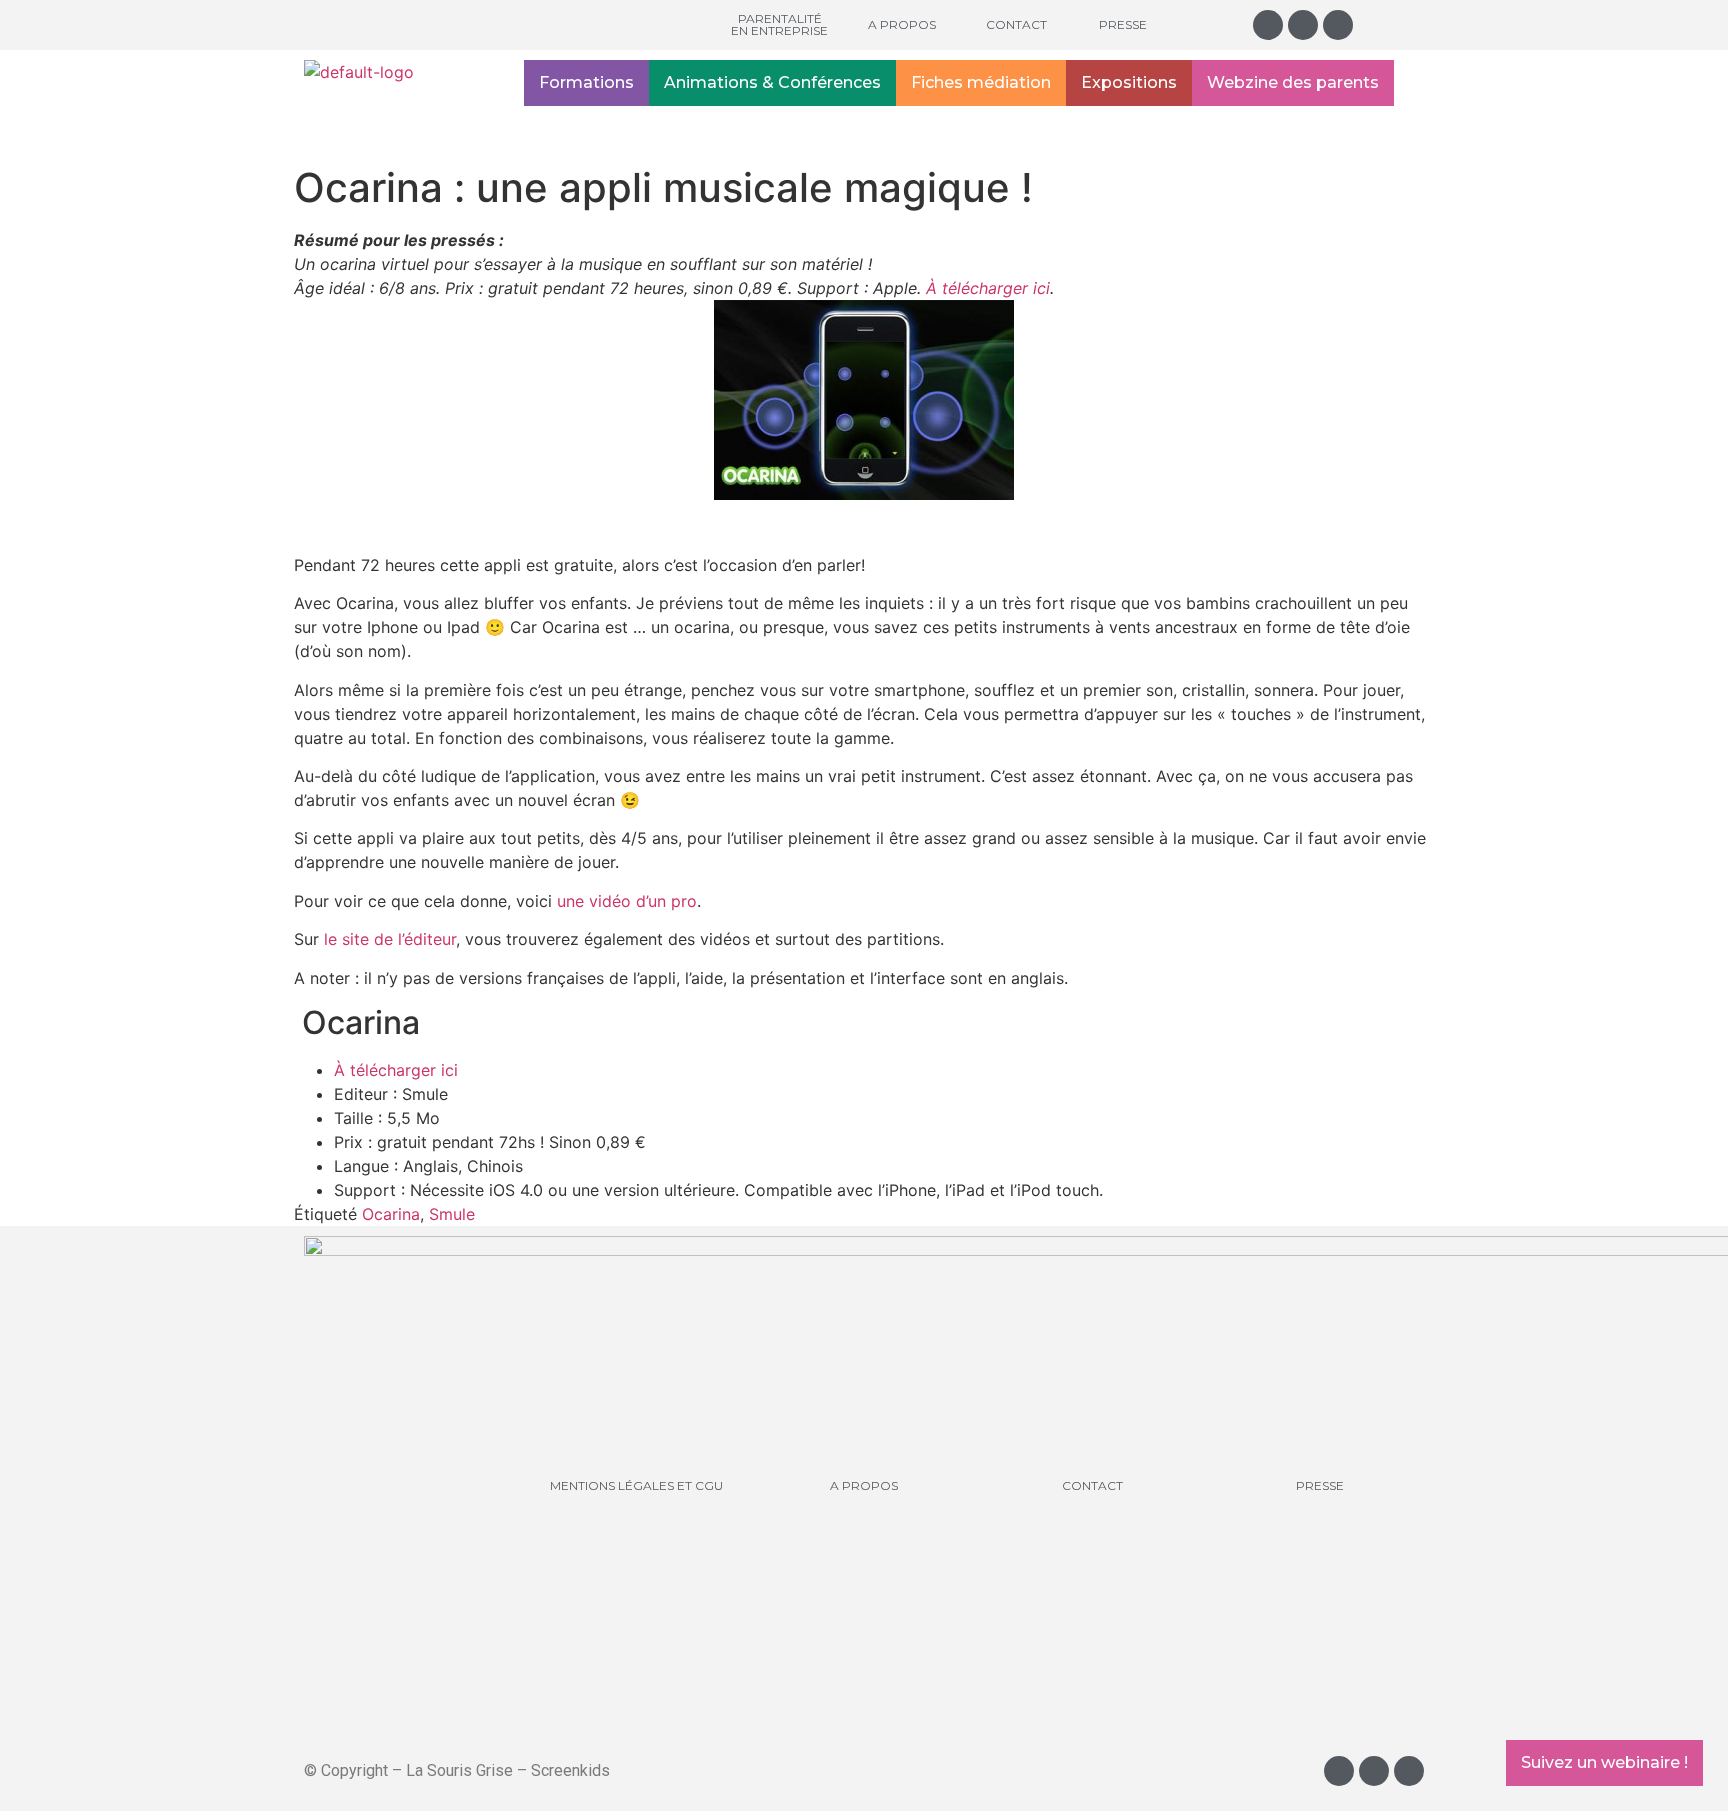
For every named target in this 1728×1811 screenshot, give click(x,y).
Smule (452, 1214)
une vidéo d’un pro (627, 901)
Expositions (1129, 82)
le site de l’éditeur (390, 939)
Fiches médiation (981, 82)
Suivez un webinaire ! (1604, 1762)
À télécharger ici (988, 288)
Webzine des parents (1293, 82)
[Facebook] (1303, 25)
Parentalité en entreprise (779, 24)
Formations (586, 82)
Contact (1016, 24)
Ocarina (391, 1214)
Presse (1123, 24)
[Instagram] (1268, 25)
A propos (902, 24)
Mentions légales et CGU (636, 1485)
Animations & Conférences (772, 82)
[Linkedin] (1338, 25)
